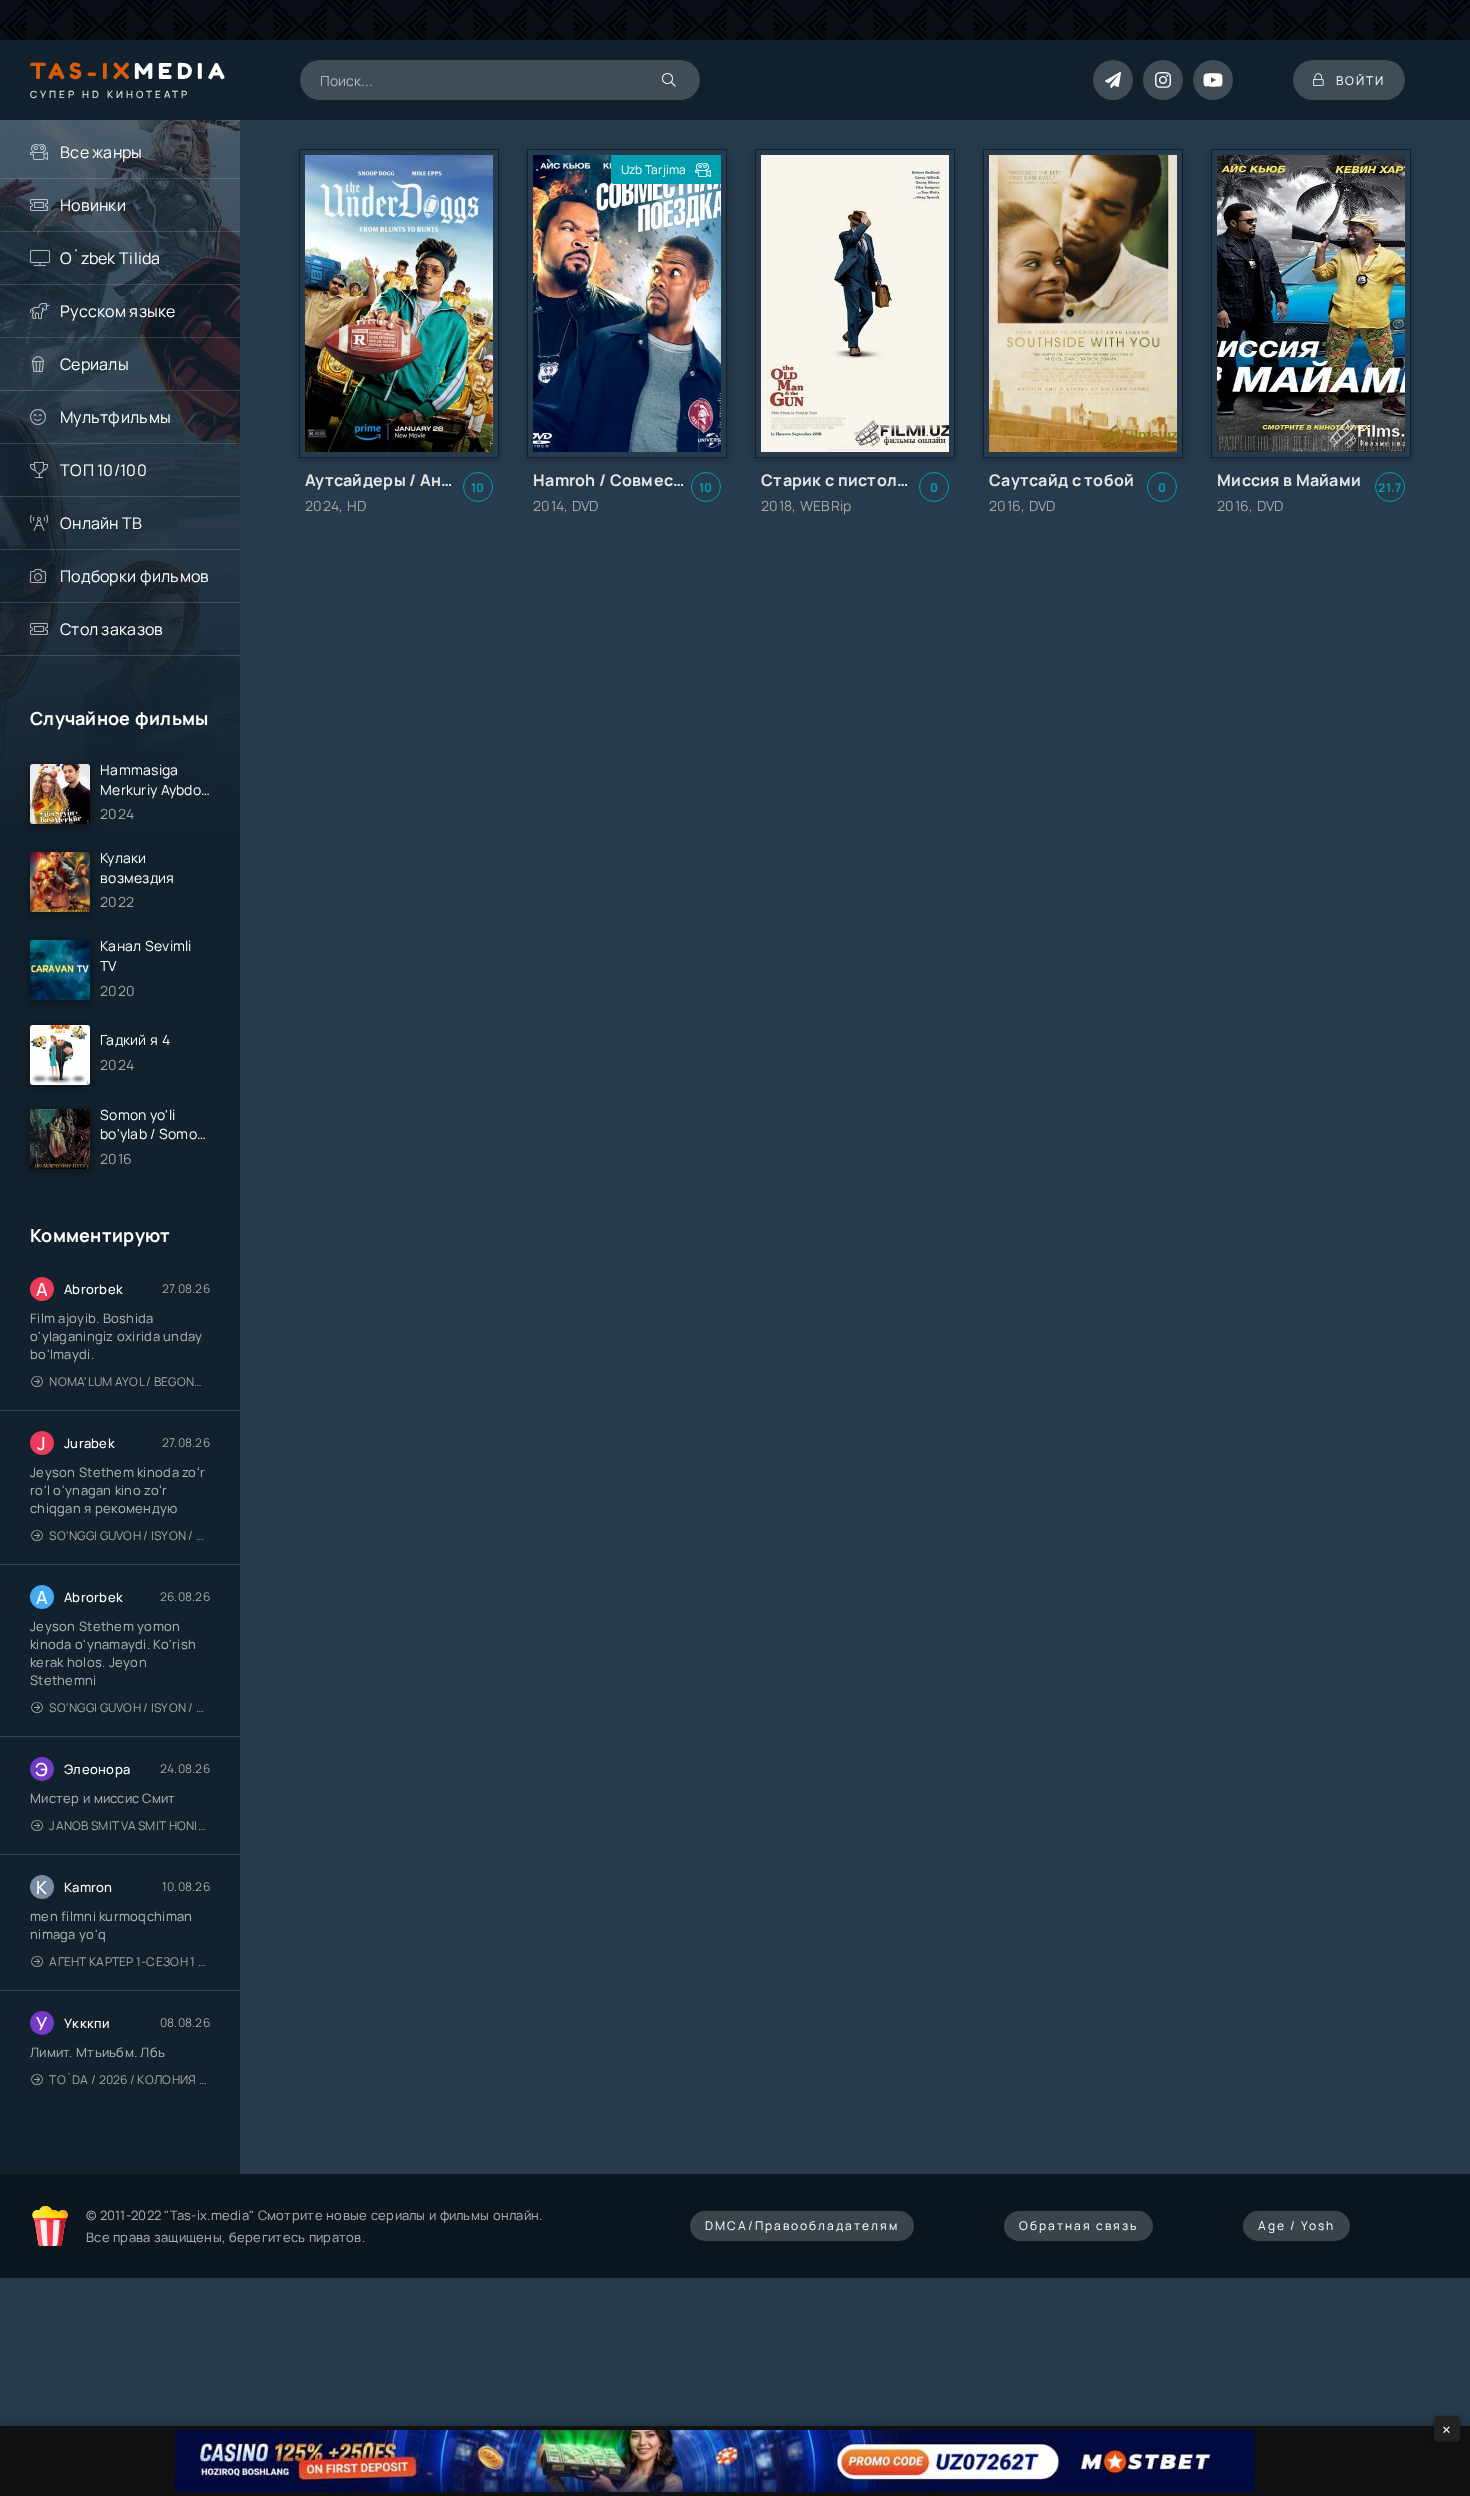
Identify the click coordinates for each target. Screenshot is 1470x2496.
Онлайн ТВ (101, 523)
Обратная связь (1078, 2225)
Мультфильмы (115, 417)
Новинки (93, 205)
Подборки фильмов (134, 576)
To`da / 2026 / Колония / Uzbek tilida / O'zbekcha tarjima (129, 2079)
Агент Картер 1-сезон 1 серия (129, 1961)
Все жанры (101, 152)
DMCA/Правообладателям (802, 2225)
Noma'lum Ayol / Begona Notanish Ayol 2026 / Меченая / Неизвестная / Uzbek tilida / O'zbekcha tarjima (129, 1381)
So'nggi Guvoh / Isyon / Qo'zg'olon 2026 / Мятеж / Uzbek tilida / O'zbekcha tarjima (129, 1535)
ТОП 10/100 (103, 470)
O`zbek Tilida (110, 258)
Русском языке (118, 311)
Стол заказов (111, 629)
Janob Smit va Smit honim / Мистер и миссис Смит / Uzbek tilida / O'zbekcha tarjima (129, 1825)
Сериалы (94, 364)
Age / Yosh (1296, 2225)
